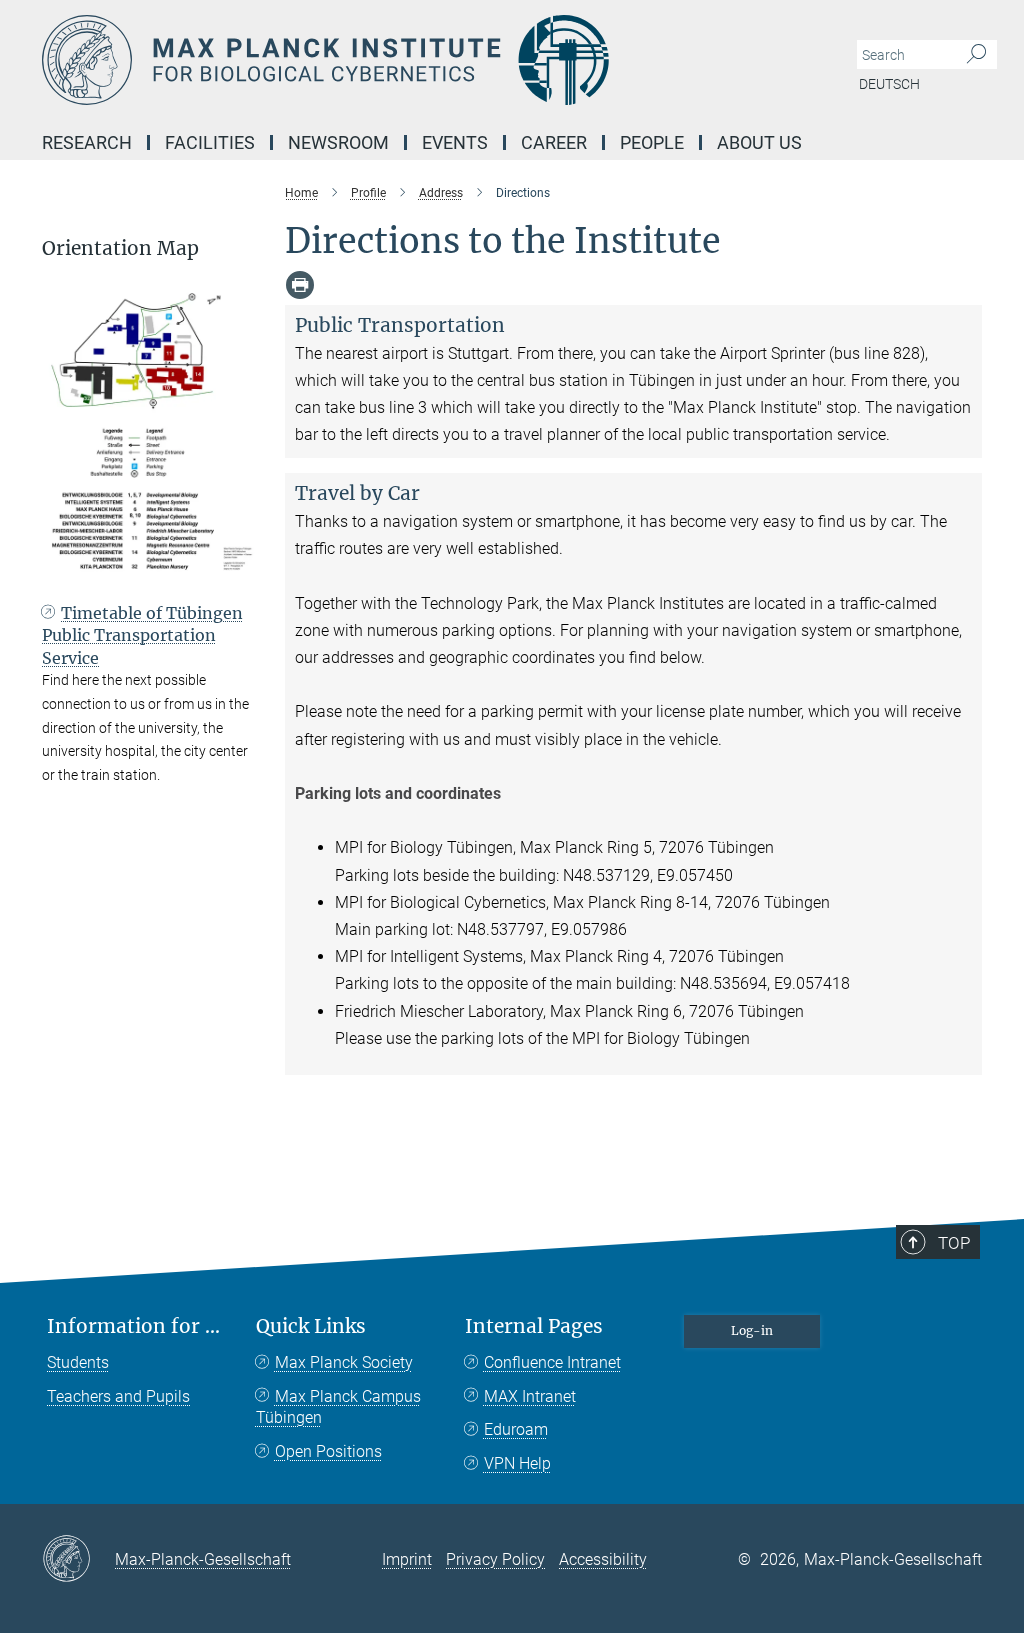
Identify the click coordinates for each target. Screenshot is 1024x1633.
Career (554, 142)
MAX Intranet (530, 1396)
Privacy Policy (495, 1559)
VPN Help (517, 1463)
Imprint (407, 1559)
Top (954, 1243)
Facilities (210, 142)
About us (759, 142)
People (652, 142)
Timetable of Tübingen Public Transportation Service (142, 635)
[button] (237, 566)
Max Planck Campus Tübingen (338, 1407)
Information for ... (133, 1326)
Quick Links (311, 1326)
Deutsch (889, 84)
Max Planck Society (344, 1362)
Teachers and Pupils (118, 1396)
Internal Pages (534, 1326)
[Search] (976, 55)
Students (78, 1362)
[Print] (300, 285)
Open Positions (328, 1451)
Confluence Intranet (552, 1362)
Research (87, 142)
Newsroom (338, 142)
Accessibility (603, 1559)
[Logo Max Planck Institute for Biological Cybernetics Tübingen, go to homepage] (417, 60)
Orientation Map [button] (120, 248)
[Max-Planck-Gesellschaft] (78, 1560)
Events (455, 142)
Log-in (752, 1330)
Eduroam (516, 1429)
